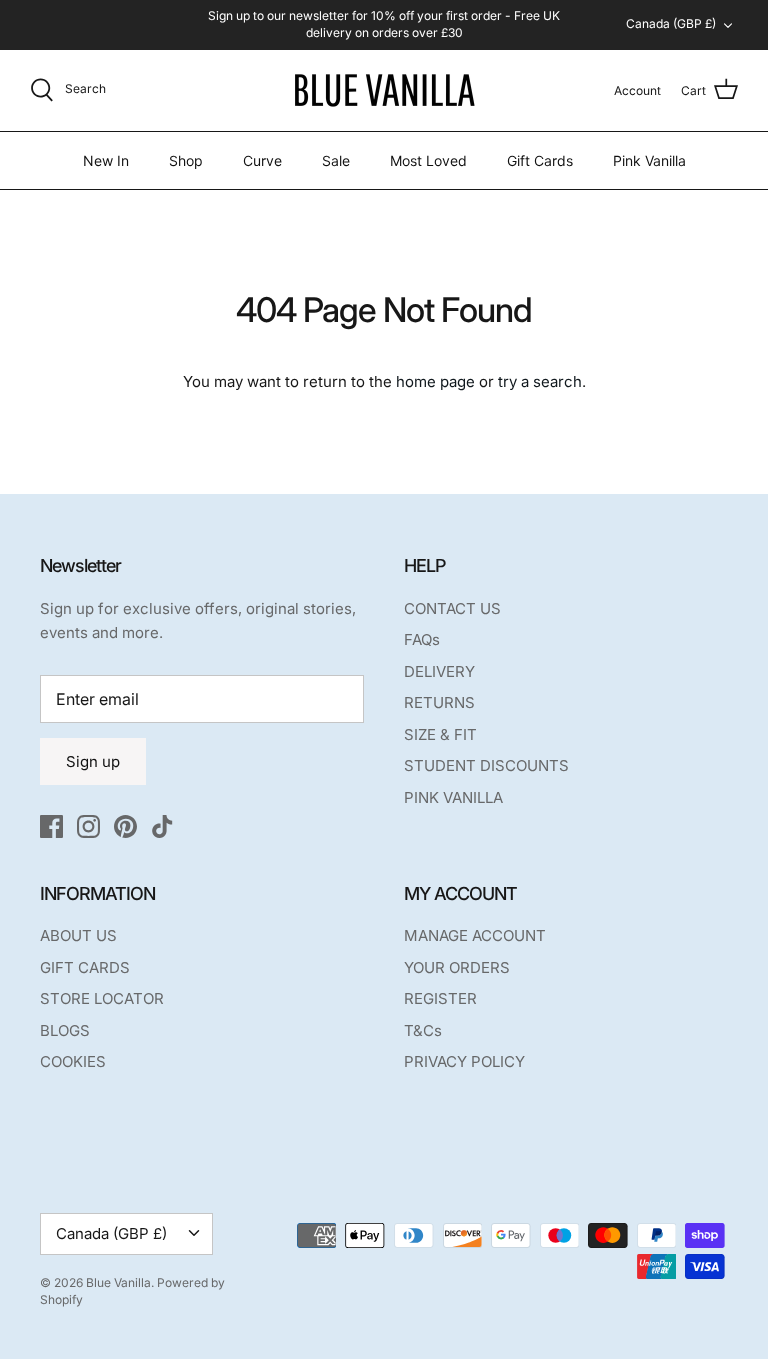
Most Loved (428, 160)
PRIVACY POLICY (464, 1061)
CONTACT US (452, 608)
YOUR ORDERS (457, 967)
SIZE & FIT (440, 734)
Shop (186, 160)
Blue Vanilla (118, 1282)
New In (106, 160)
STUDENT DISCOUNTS (486, 765)
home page (435, 381)
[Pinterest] (125, 826)
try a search (540, 381)
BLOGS (65, 1030)
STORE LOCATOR (102, 998)
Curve (262, 160)
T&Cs (423, 1030)
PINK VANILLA (453, 797)
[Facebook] (51, 826)
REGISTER (440, 998)
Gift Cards (540, 160)
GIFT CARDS (85, 967)
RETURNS (439, 702)
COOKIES (73, 1061)
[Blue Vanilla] (384, 90)
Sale (336, 160)
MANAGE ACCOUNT (475, 935)
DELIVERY (439, 671)
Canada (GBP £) (671, 23)
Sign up (93, 761)
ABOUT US (78, 935)
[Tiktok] (162, 826)
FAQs (422, 639)
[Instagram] (88, 826)
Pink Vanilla (649, 160)
